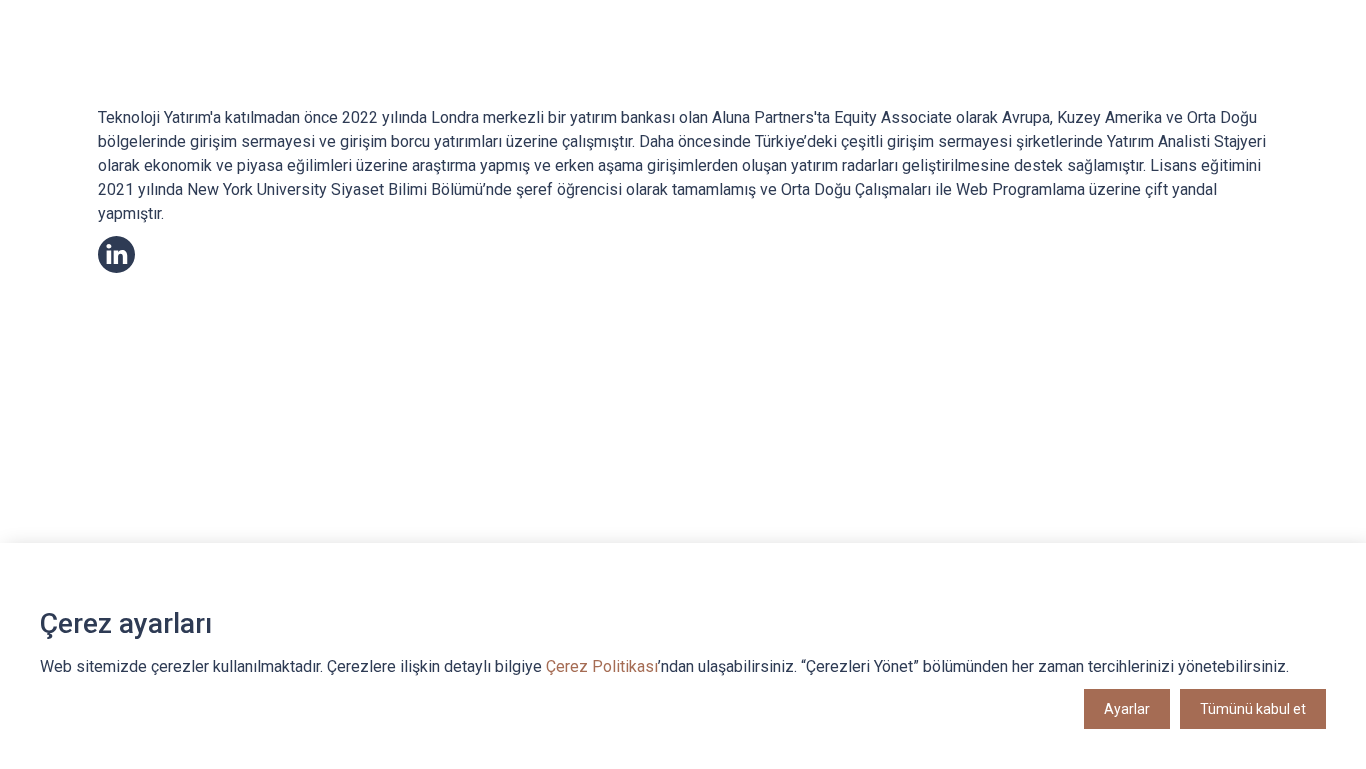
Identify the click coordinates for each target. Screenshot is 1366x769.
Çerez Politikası (602, 666)
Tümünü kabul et (1253, 709)
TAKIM (657, 62)
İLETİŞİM (1184, 62)
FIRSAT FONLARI (1001, 62)
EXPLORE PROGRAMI (865, 62)
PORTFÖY (1104, 62)
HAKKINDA (580, 62)
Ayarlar (1127, 709)
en (1245, 63)
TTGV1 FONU (740, 62)
